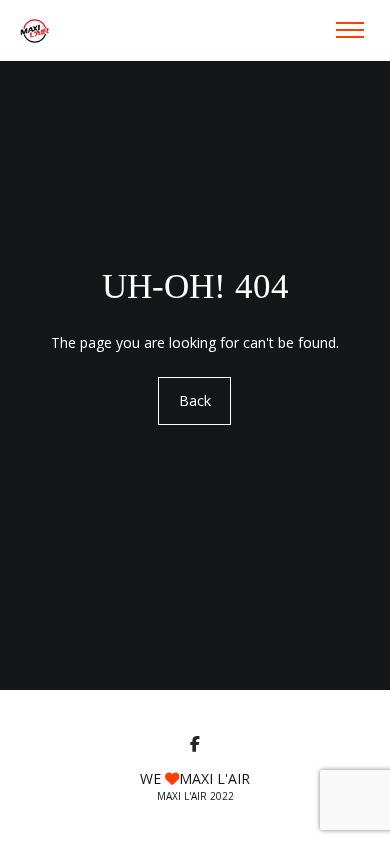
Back (195, 400)
